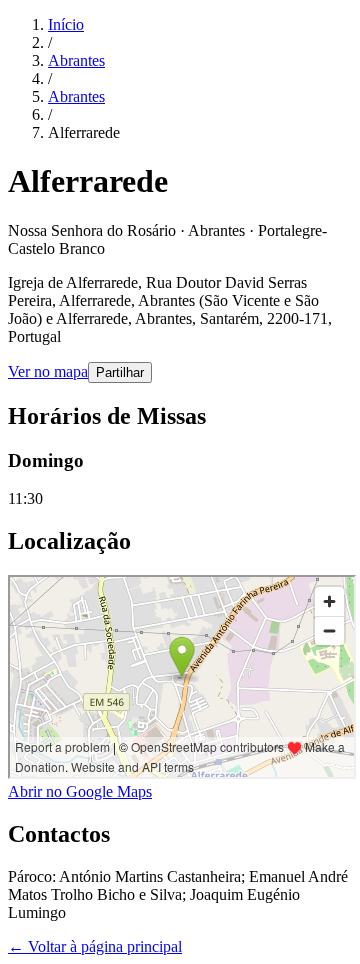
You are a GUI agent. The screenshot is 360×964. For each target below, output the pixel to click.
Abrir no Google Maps (80, 791)
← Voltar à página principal (95, 946)
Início (66, 24)
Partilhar (120, 372)
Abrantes (76, 60)
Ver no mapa (48, 371)
